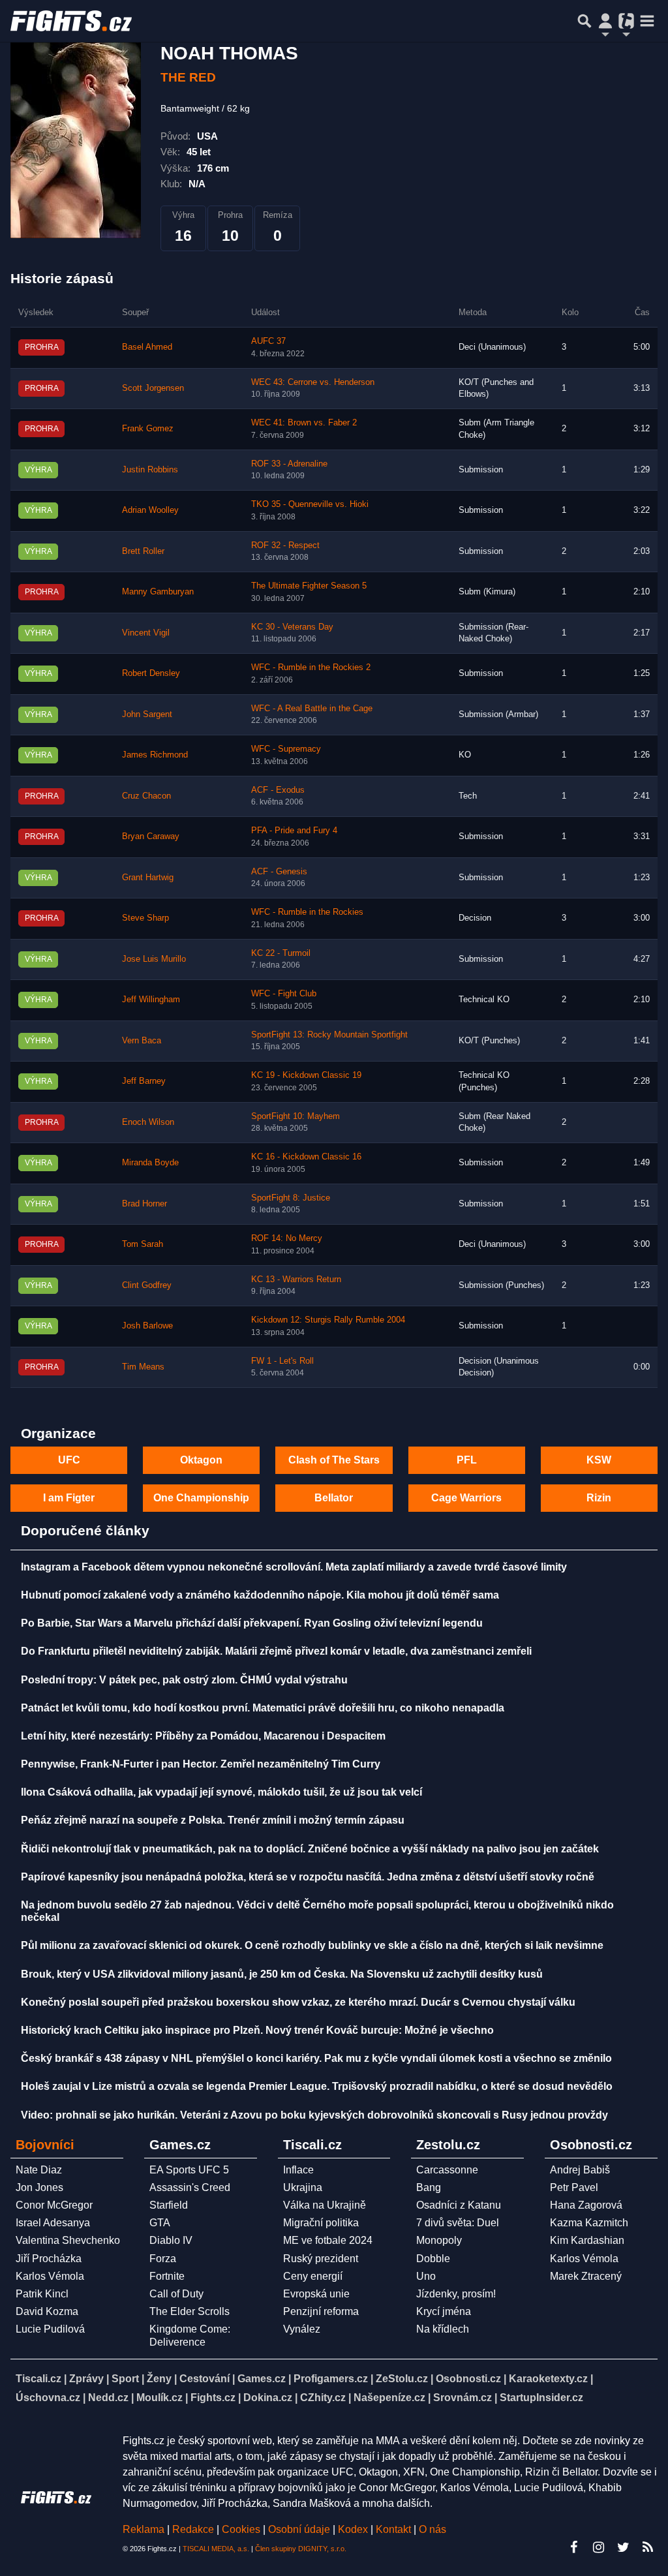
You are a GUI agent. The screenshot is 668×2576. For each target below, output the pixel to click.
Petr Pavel (574, 2187)
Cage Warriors (466, 1498)
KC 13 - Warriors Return (296, 1280)
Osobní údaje (299, 2529)
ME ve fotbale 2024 (328, 2240)
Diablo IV (171, 2240)
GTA (160, 2223)
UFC (69, 1460)
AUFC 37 (268, 341)
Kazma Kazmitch (589, 2223)
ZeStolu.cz (402, 2379)
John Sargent (147, 714)
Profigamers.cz (331, 2379)
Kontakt (395, 2529)
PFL (467, 1460)
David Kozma (47, 2311)
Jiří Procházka (49, 2259)
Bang (429, 2187)
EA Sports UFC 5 (189, 2170)
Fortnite (167, 2276)
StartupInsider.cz (541, 2398)
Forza (163, 2259)
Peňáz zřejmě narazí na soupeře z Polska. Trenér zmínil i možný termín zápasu (213, 1820)
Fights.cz (213, 2398)
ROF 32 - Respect (285, 545)
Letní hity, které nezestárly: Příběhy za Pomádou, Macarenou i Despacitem (203, 1736)
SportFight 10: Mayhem (296, 1116)
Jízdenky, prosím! (456, 2294)
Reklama (144, 2529)
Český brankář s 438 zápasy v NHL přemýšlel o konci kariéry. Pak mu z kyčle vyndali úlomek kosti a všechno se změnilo (316, 2058)
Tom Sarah (143, 1244)
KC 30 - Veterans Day (292, 627)
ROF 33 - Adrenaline (289, 464)
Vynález (302, 2329)
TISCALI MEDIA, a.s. (216, 2549)
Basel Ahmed (147, 347)
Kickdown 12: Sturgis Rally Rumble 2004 (328, 1320)
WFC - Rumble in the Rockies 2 (311, 667)
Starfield (169, 2205)
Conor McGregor (54, 2205)
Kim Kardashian (587, 2240)
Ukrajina (303, 2187)
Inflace (298, 2170)
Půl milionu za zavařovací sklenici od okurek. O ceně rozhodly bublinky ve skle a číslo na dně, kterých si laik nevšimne (312, 1945)
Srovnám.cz (463, 2398)
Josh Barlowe (147, 1326)
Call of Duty (176, 2294)
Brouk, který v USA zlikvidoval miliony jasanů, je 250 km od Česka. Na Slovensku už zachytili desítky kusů (282, 1974)
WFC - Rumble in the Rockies (307, 912)
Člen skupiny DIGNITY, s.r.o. (301, 2549)
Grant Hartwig (148, 878)
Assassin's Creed (190, 2187)
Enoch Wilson (148, 1122)
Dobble (433, 2259)
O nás (433, 2529)
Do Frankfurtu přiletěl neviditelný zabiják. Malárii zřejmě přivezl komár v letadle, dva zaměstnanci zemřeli (276, 1651)
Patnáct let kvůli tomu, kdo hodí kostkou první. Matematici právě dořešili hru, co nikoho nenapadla (263, 1708)
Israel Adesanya (53, 2223)
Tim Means (143, 1367)
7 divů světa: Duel (458, 2223)
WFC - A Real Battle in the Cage (312, 709)
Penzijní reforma (321, 2311)
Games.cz (262, 2379)
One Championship (201, 1498)
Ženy (159, 2379)
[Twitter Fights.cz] (623, 2547)
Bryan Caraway (151, 836)
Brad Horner (144, 1204)
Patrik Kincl (42, 2294)
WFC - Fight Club (284, 994)
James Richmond (155, 755)
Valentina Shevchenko (68, 2240)
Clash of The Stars (334, 1460)
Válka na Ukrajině (325, 2205)
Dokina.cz (268, 2398)
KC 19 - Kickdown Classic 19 (306, 1075)
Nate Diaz (39, 2170)
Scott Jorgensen (153, 388)
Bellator (334, 1498)
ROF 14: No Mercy (287, 1238)
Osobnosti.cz (468, 2379)
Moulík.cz (159, 2398)
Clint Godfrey (147, 1285)
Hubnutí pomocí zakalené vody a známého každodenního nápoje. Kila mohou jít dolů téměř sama (260, 1595)
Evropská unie (316, 2294)
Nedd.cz (108, 2398)
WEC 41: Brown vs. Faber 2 (304, 423)
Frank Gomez (148, 429)
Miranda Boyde (150, 1163)
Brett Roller (143, 551)
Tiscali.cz (38, 2379)
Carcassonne (447, 2170)
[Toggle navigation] (647, 21)
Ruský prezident (321, 2259)
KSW (599, 1460)
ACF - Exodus (278, 790)
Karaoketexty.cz (548, 2379)
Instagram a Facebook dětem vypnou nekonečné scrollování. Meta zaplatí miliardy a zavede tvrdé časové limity (294, 1567)
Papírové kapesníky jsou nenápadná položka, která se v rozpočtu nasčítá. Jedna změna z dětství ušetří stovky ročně (308, 1877)
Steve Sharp (145, 918)
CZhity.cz (323, 2398)
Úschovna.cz (48, 2398)
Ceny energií (313, 2276)
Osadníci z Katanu (459, 2205)
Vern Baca (142, 1041)
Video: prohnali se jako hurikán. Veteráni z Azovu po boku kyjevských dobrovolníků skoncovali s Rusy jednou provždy (314, 2115)
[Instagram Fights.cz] (598, 2547)
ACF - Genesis (279, 872)
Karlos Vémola (50, 2276)
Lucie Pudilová (50, 2329)
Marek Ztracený (586, 2276)
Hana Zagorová (586, 2205)
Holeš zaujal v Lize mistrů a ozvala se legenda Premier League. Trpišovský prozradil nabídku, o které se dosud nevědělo (317, 2086)
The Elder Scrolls (190, 2311)
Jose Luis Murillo (154, 959)
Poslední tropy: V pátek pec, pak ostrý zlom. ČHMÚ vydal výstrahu (184, 1680)
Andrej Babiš (580, 2170)
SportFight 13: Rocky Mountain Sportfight (329, 1035)
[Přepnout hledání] (584, 21)
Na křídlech (443, 2329)
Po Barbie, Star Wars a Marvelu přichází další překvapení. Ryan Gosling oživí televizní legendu (252, 1623)
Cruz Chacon (146, 796)
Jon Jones (39, 2187)
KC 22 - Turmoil (281, 953)
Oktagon (201, 1460)
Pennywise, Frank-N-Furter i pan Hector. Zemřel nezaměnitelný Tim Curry (201, 1764)
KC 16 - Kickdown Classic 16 (306, 1157)
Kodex (354, 2529)
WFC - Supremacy (286, 749)
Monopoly (439, 2240)
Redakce (193, 2529)
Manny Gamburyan (158, 592)
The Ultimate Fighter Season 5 (309, 586)
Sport (125, 2379)
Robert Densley (151, 673)
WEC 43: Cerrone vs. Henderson (313, 382)
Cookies (241, 2529)
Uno (426, 2276)
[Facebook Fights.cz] (573, 2547)
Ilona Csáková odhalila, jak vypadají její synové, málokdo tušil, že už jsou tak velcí (221, 1792)
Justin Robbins (150, 470)
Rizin (599, 1498)
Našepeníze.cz (389, 2398)
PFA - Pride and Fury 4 (294, 831)
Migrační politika (321, 2223)
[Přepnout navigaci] (605, 21)
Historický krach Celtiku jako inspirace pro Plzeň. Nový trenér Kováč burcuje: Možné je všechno (257, 2030)
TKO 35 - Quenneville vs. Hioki (310, 504)
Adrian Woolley (150, 510)
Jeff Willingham (151, 1000)
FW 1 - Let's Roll (282, 1361)
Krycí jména (444, 2311)
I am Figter (69, 1498)
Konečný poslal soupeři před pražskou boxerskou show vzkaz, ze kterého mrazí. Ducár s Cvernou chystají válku (298, 2002)
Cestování (205, 2379)
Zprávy (86, 2379)
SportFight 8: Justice (291, 1198)
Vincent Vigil (146, 633)
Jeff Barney (144, 1081)
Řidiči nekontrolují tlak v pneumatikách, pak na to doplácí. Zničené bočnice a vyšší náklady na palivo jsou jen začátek (310, 1849)
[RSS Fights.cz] (648, 2547)
